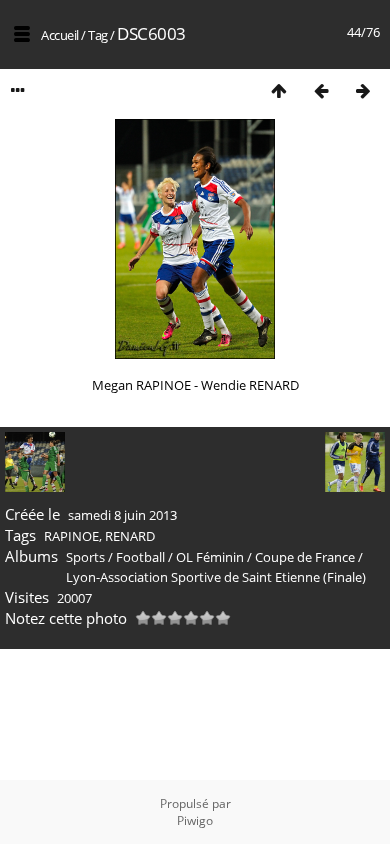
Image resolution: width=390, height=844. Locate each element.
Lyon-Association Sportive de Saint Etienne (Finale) (216, 577)
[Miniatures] (279, 90)
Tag (98, 35)
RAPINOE (71, 536)
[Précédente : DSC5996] (321, 90)
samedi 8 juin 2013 (122, 515)
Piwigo (195, 820)
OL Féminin (210, 557)
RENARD (130, 536)
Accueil (60, 35)
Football (140, 557)
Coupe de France (305, 557)
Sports (85, 557)
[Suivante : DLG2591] (363, 90)
